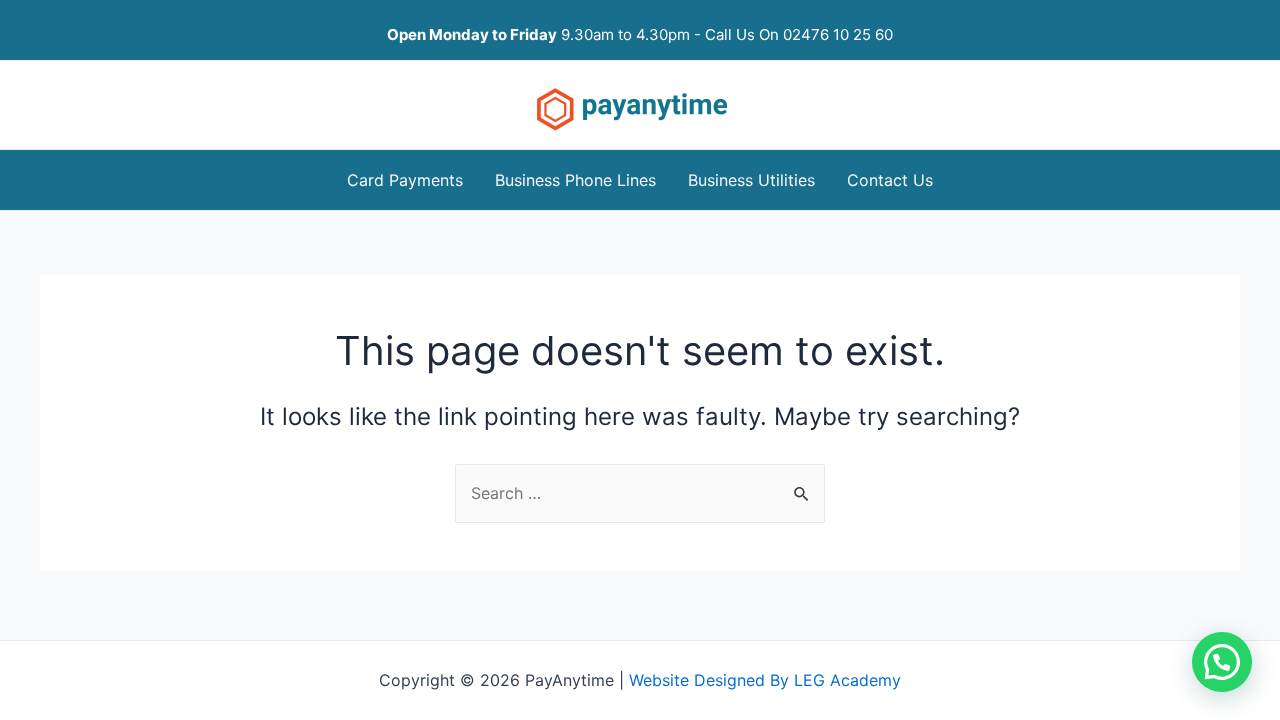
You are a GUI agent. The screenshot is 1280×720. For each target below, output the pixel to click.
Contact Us (890, 180)
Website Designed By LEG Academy (765, 680)
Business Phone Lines (575, 180)
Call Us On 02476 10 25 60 (799, 34)
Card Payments (405, 180)
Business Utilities (751, 180)
